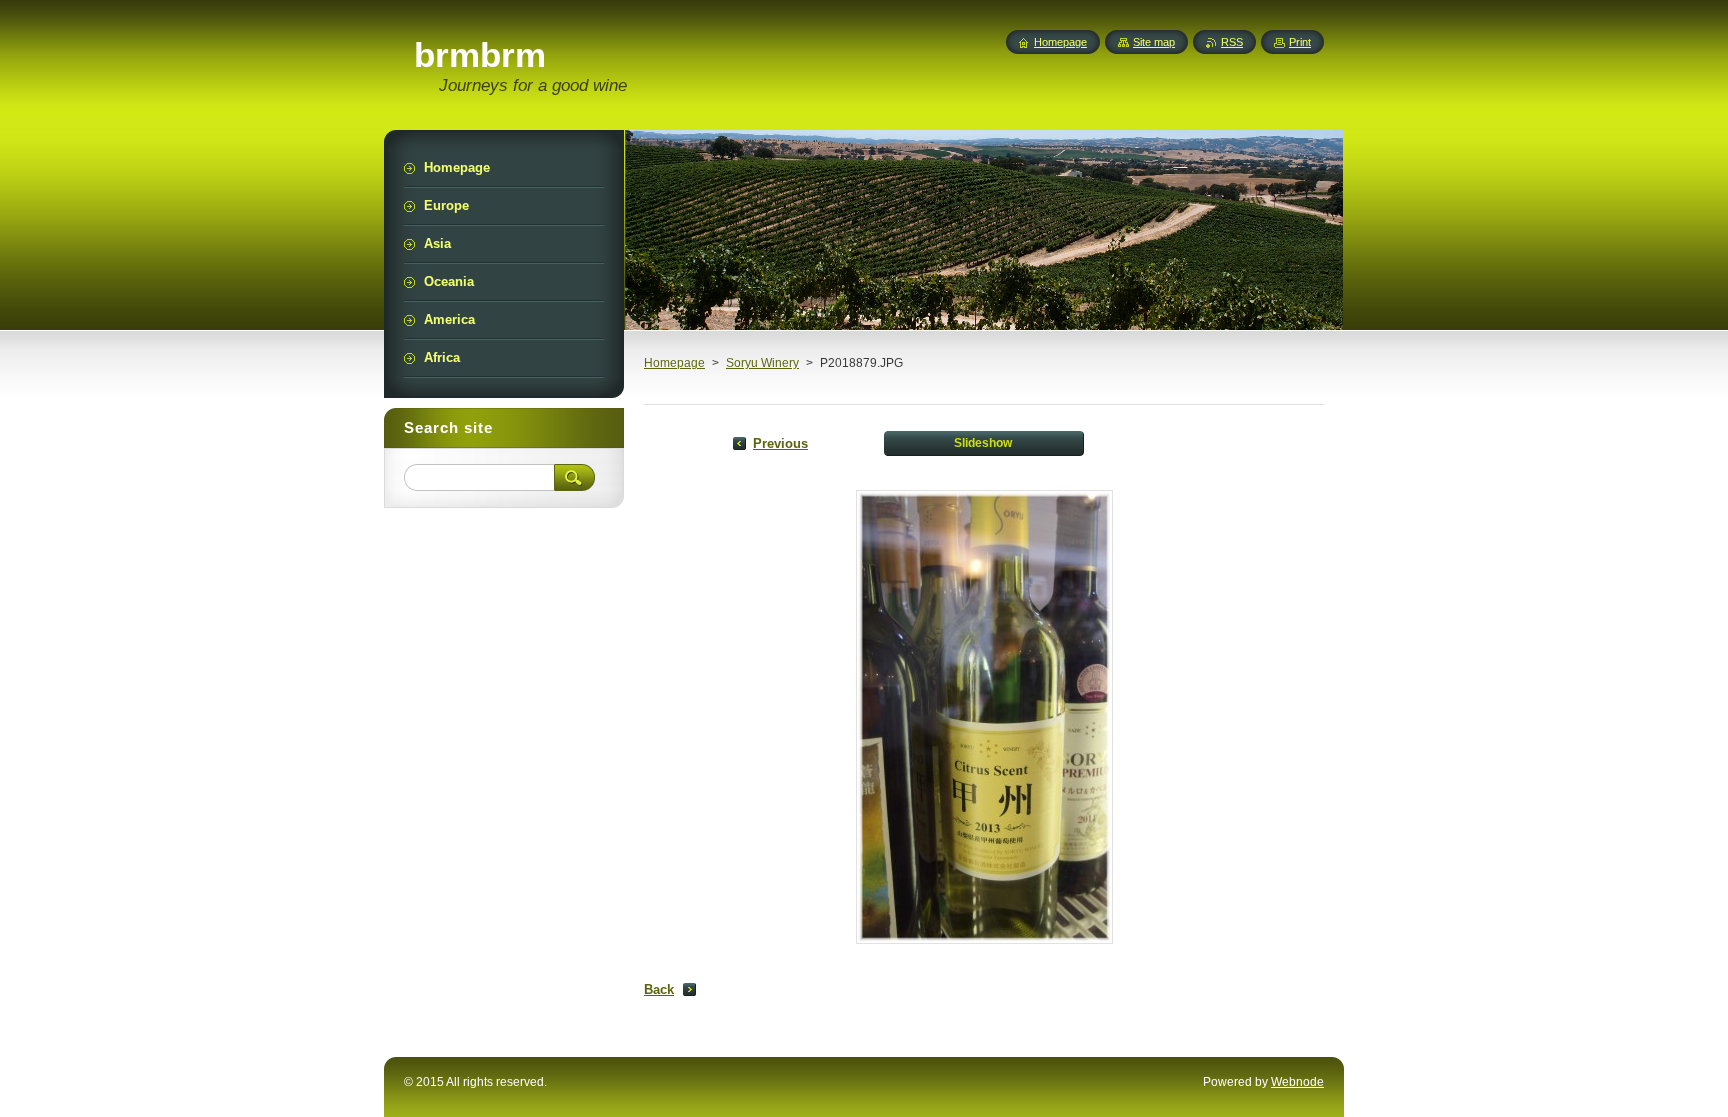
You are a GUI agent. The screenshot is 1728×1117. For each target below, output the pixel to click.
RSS (1232, 42)
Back (659, 989)
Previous (780, 443)
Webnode (1297, 1082)
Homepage (674, 363)
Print (1300, 42)
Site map (1154, 42)
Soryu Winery (762, 363)
